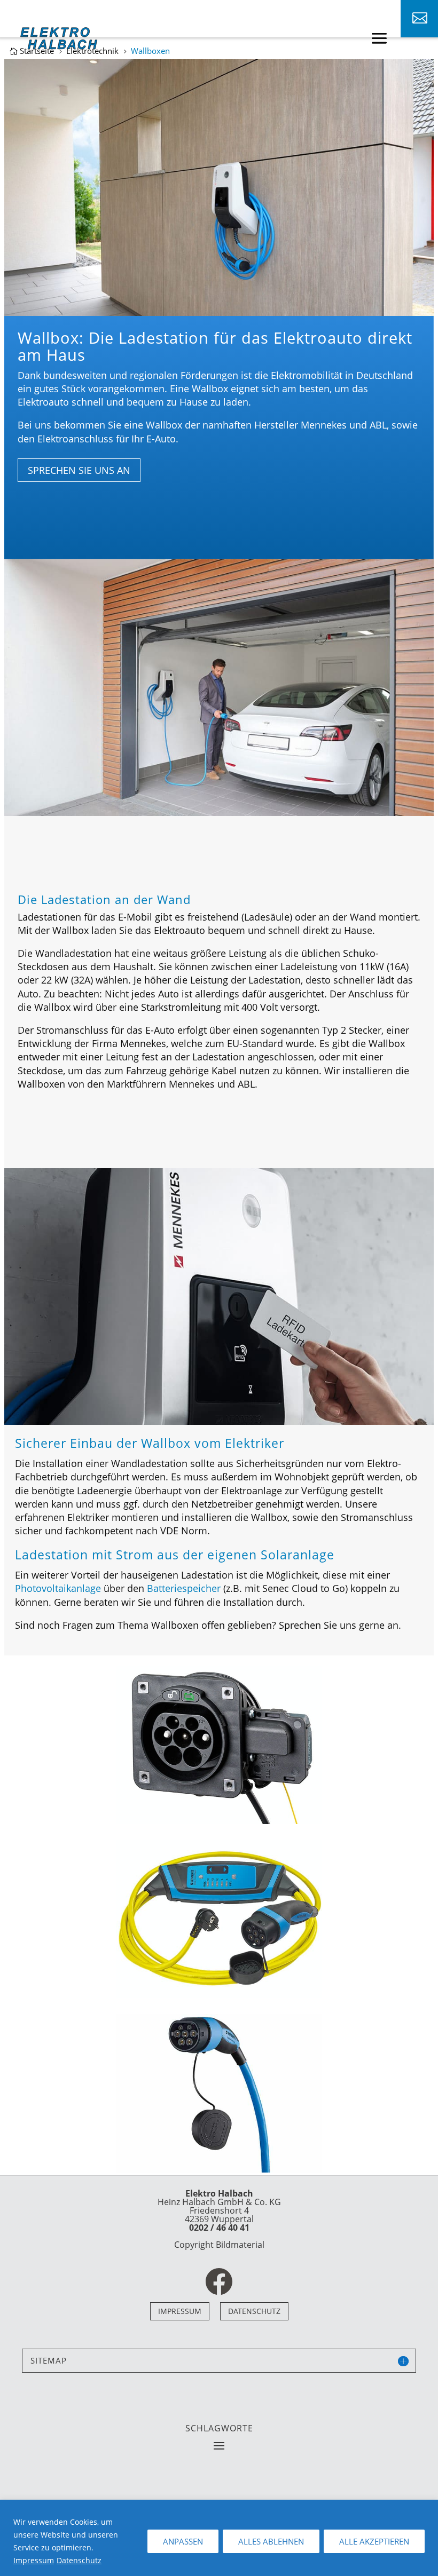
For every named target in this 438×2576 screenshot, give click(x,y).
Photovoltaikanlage (58, 1588)
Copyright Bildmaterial (219, 2245)
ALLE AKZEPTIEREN (374, 2541)
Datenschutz (79, 2560)
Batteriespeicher (184, 1588)
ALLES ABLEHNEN (271, 2541)
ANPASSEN (183, 2541)
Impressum (34, 2560)
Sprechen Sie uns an (79, 470)
